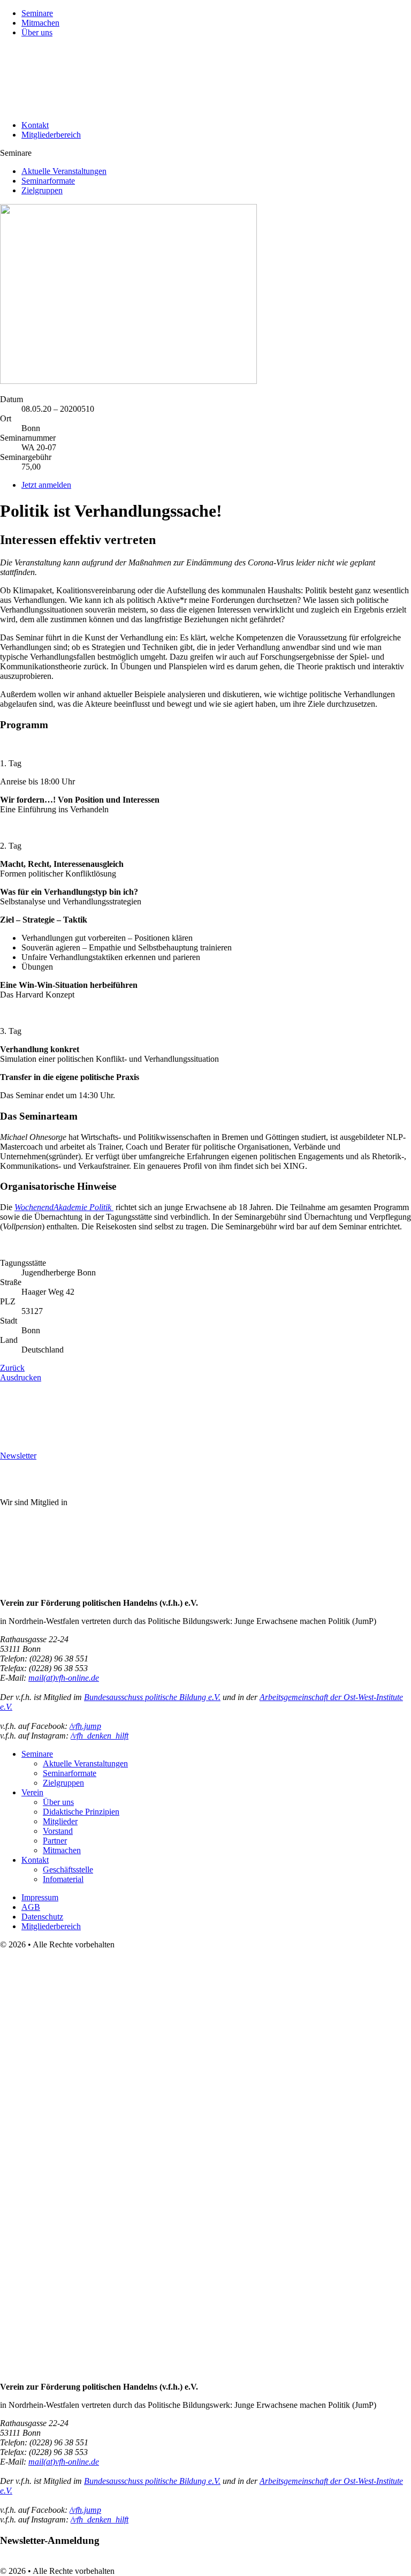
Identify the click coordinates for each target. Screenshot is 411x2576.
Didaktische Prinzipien (81, 1812)
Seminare (37, 13)
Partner (55, 1841)
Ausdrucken (21, 1377)
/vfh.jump (85, 1726)
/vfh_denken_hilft (100, 1736)
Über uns (37, 32)
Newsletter (18, 1456)
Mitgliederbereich (51, 135)
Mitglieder (60, 1821)
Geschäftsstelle (68, 1869)
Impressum (40, 1897)
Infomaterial (63, 1879)
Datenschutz (42, 1917)
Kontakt (35, 125)
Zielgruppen (42, 190)
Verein (32, 1792)
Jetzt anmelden (46, 485)
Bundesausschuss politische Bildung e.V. (152, 1697)
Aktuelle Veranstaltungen (64, 171)
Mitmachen (40, 23)
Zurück (12, 1368)
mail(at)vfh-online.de (64, 1678)
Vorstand (58, 1831)
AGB (31, 1907)
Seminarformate (48, 181)
